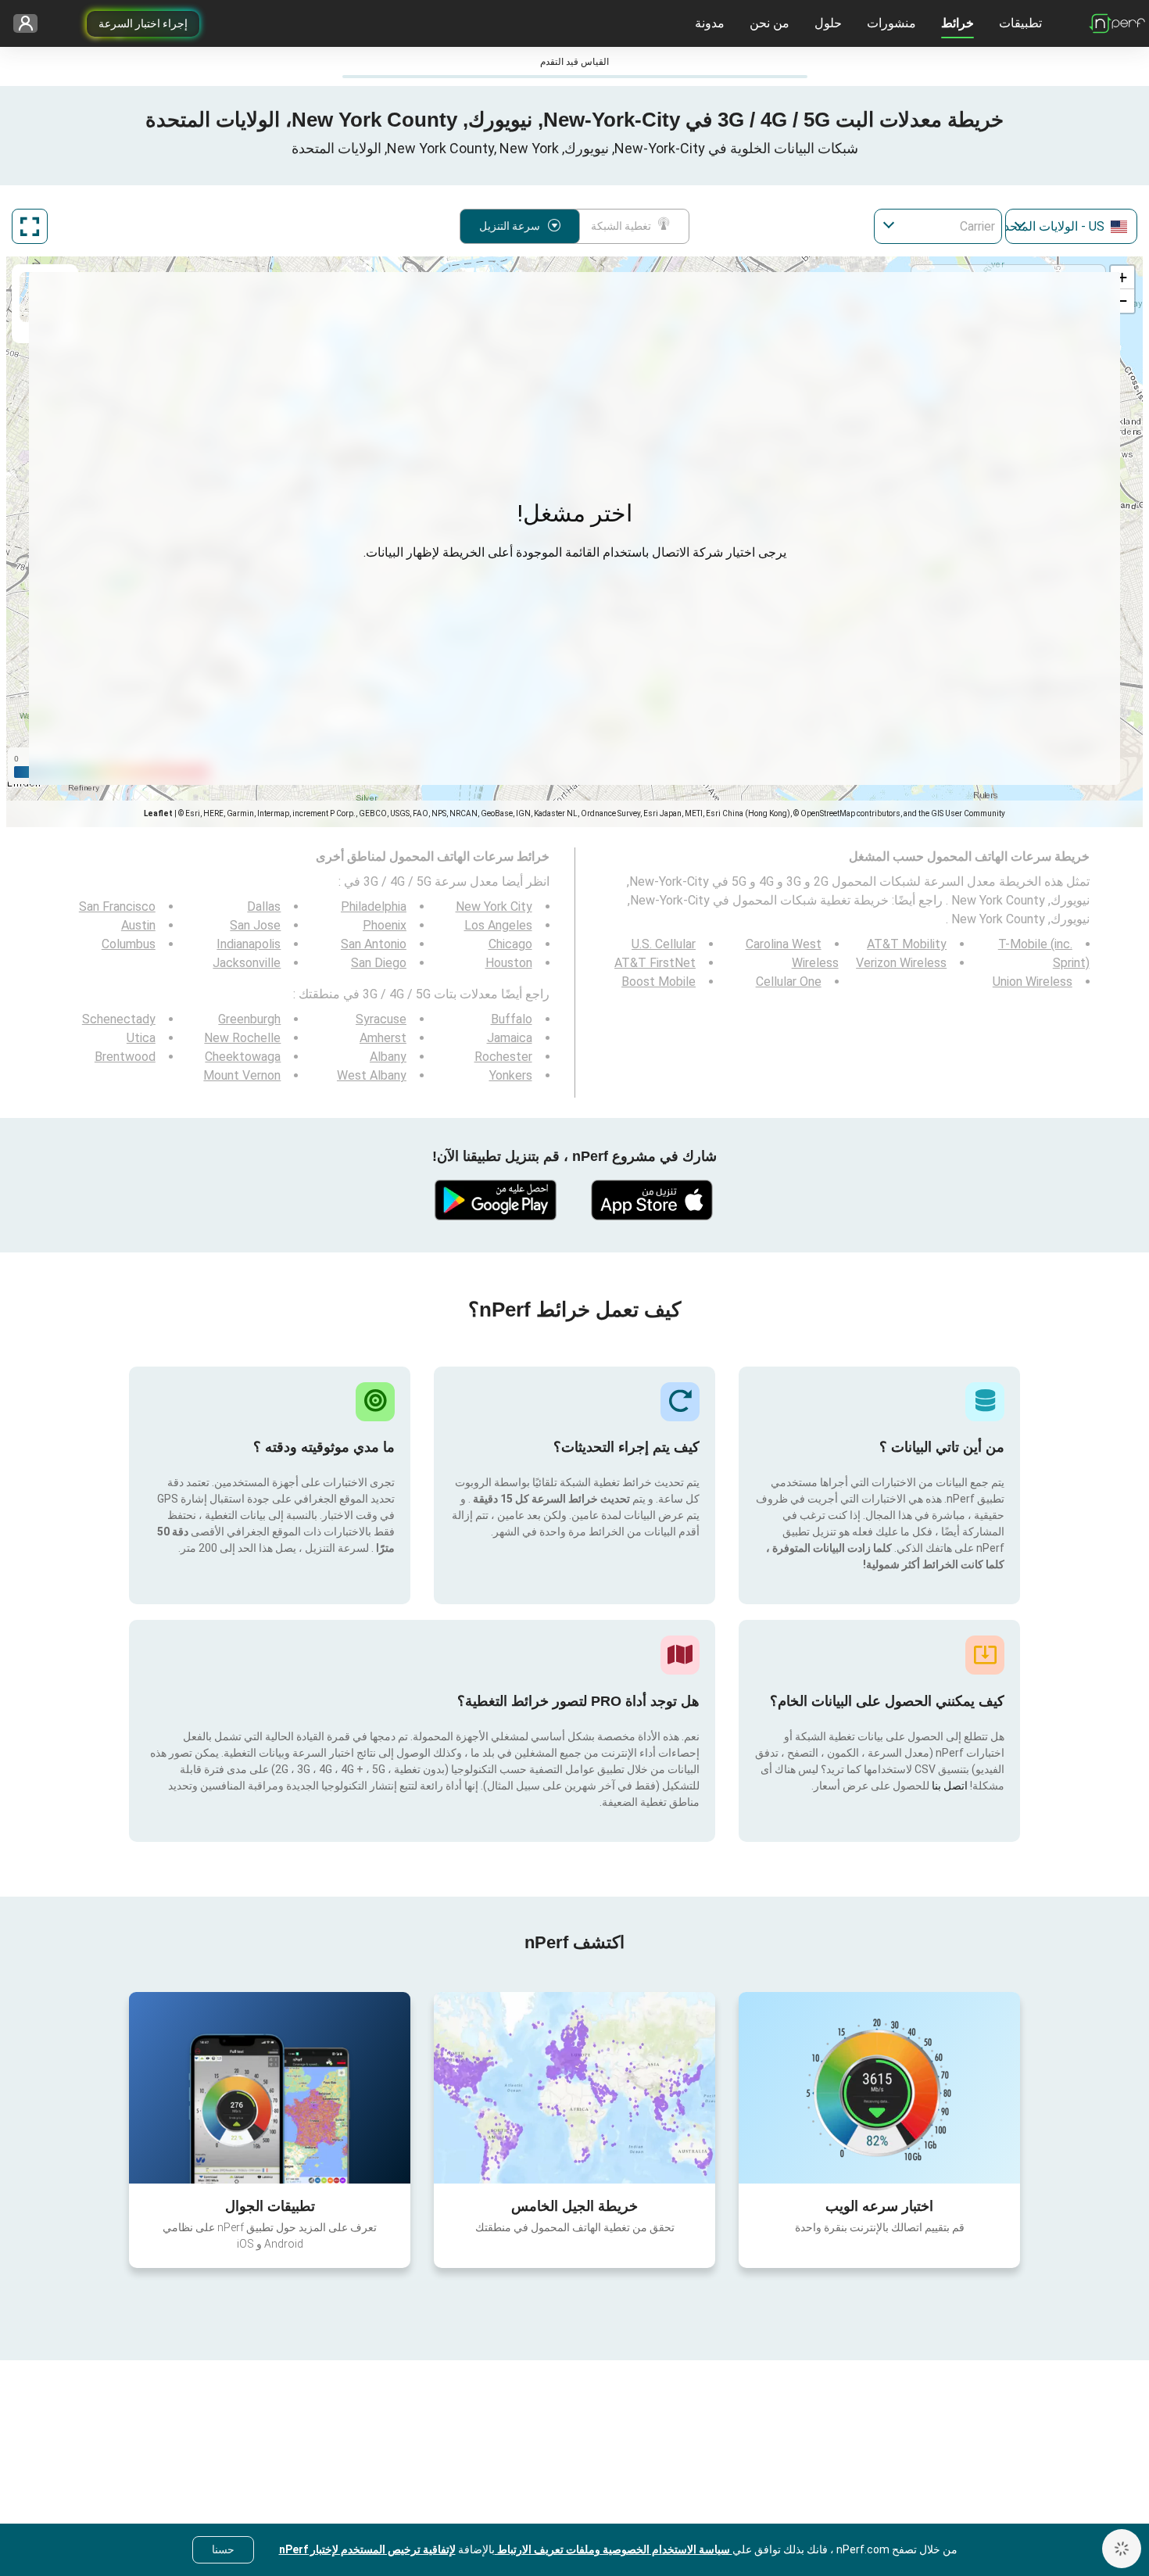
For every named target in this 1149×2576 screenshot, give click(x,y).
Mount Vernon (242, 1075)
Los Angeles (498, 925)
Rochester (503, 1057)
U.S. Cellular (664, 944)
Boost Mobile (659, 982)
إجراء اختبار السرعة (143, 23)
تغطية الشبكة (621, 226)
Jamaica (510, 1038)
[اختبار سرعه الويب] (879, 2087)
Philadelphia (374, 906)
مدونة (710, 23)
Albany (388, 1057)
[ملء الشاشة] (30, 226)
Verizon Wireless (901, 963)
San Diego (379, 963)
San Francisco (117, 906)
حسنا (223, 2549)
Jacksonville (247, 963)
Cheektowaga (243, 1057)
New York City (494, 906)
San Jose (255, 925)
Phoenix (385, 925)
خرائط (957, 23)
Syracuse (381, 1019)
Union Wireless (1033, 982)
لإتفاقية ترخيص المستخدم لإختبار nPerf (367, 2549)
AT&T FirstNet (655, 963)
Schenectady (119, 1019)
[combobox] (1071, 226)
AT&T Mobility (907, 944)
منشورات (891, 23)
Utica (141, 1038)
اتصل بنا (949, 1786)
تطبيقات (1020, 23)
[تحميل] (653, 1200)
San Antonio (374, 944)
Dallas (264, 906)
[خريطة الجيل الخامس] (574, 2088)
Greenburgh (249, 1019)
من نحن (770, 23)
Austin (138, 925)
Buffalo (512, 1019)
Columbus (129, 944)
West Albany (372, 1075)
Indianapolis (249, 944)
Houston (509, 963)
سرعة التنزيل (510, 226)
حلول (828, 23)
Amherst (383, 1038)
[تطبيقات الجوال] (270, 2087)
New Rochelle (242, 1038)
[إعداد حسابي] (31, 24)
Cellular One (789, 982)
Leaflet (158, 813)
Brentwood (125, 1057)
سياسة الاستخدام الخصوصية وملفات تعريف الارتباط (614, 2549)
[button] (1122, 278)
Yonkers (511, 1075)
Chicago (510, 944)
